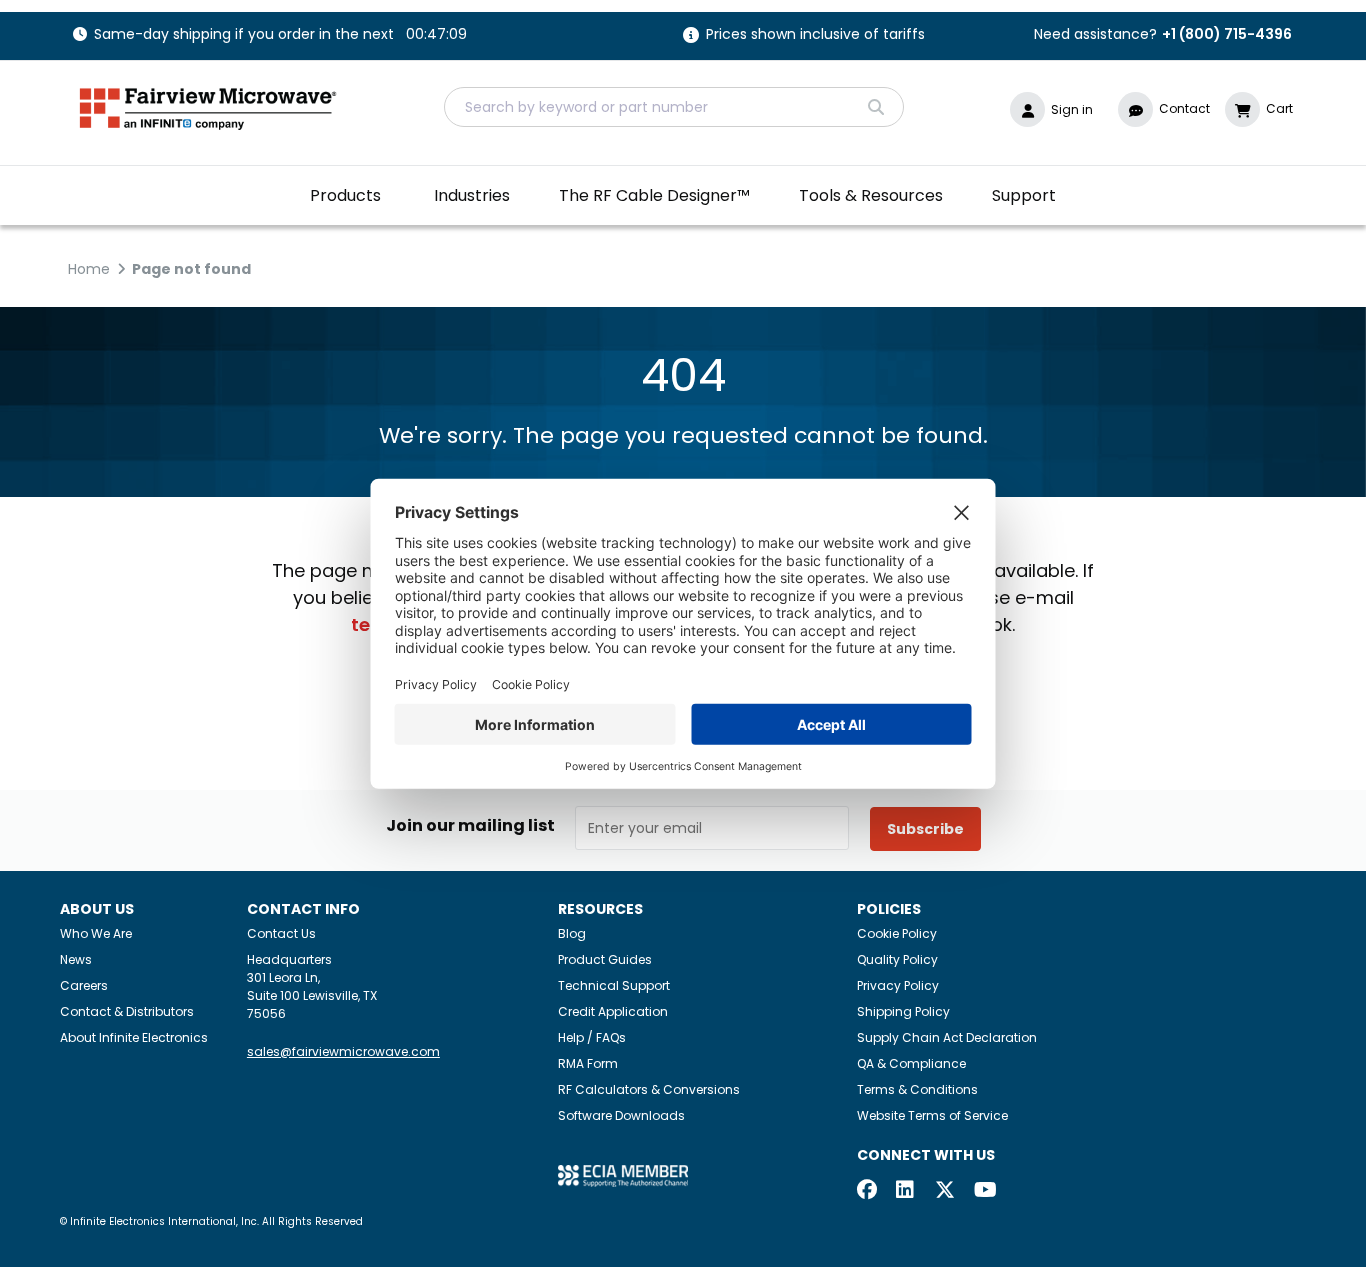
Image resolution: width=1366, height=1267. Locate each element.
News (76, 959)
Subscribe (925, 829)
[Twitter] (945, 1191)
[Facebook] (867, 1191)
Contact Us (281, 933)
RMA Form (588, 1063)
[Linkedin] (906, 1191)
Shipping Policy (903, 1011)
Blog (572, 933)
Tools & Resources (871, 195)
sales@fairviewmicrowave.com (343, 1051)
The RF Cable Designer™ (654, 195)
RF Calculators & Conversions (649, 1089)
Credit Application (613, 1011)
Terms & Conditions (917, 1089)
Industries (472, 195)
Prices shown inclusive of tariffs (815, 35)
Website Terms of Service (932, 1115)
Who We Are (96, 933)
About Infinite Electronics (134, 1037)
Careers (84, 985)
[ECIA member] (623, 1175)
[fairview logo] (208, 106)
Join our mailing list (470, 826)
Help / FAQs (592, 1037)
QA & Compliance (911, 1063)
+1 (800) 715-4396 (1227, 34)
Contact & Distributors (127, 1011)
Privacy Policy (898, 985)
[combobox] (674, 107)
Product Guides (605, 959)
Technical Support (614, 985)
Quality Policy (897, 959)
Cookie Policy (897, 933)
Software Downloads (621, 1115)
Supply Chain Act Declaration (947, 1037)
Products (345, 195)
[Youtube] (984, 1191)
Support (1024, 195)
